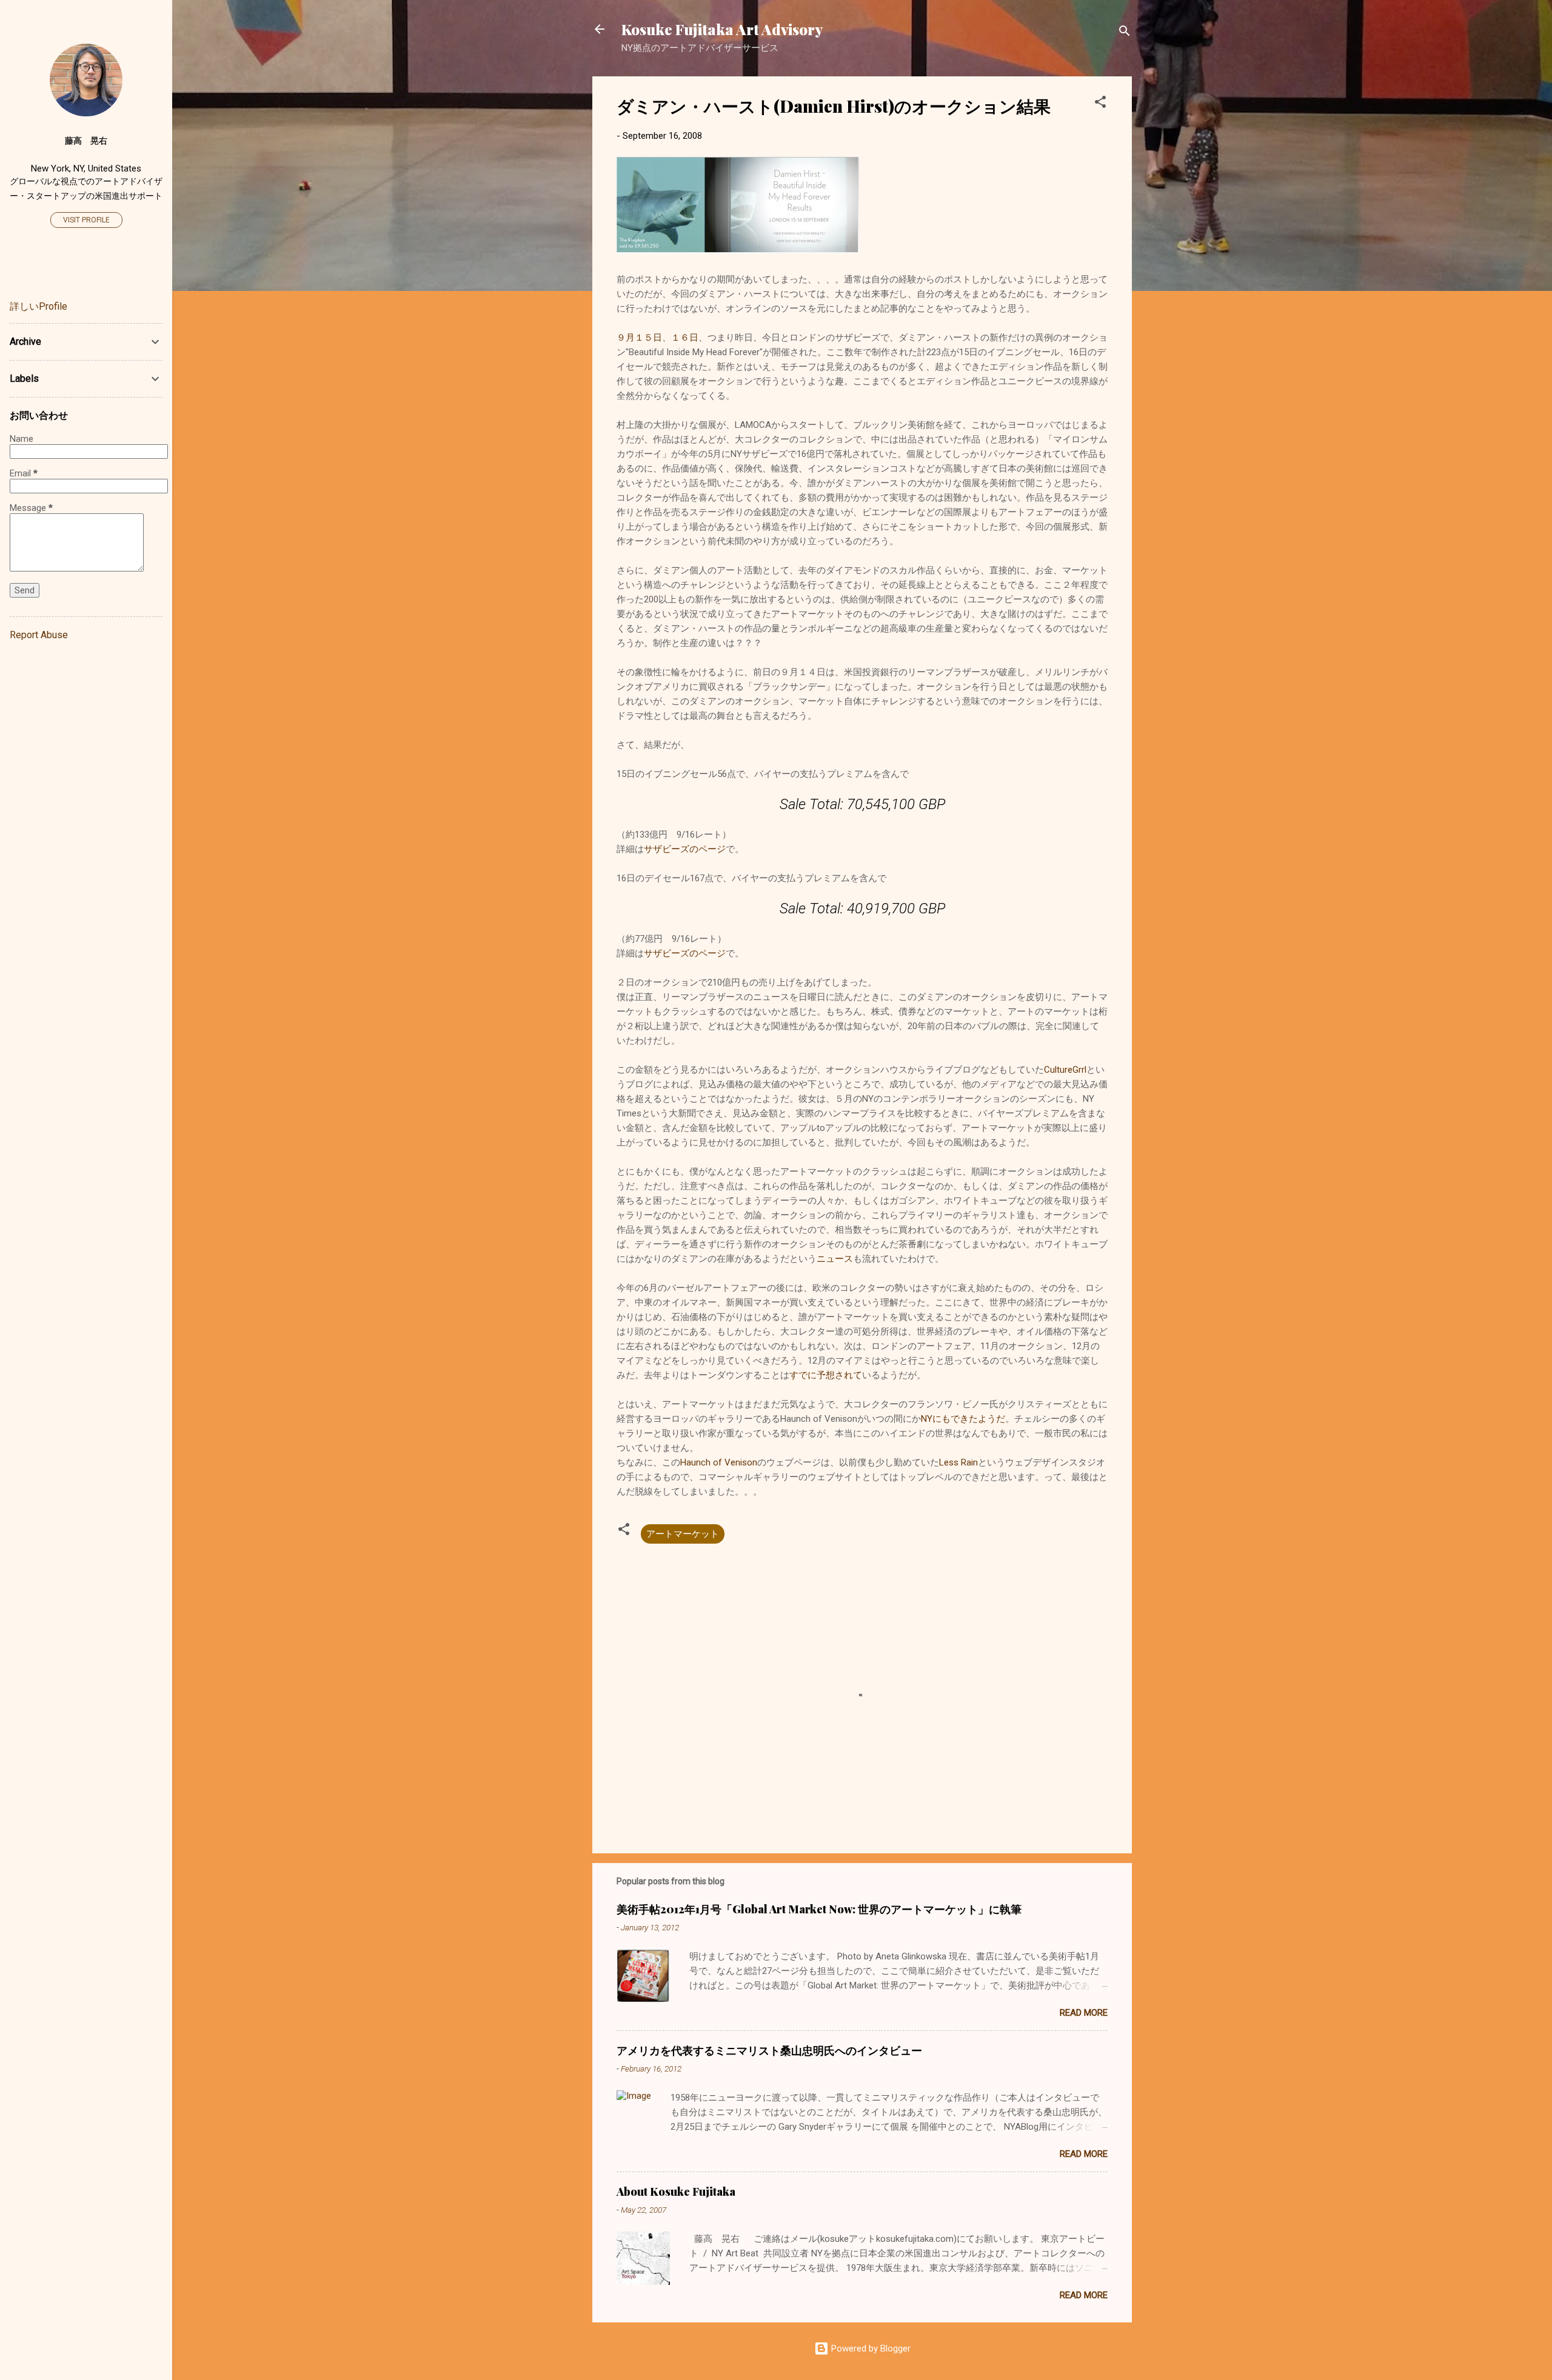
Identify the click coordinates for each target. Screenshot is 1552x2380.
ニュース (835, 1259)
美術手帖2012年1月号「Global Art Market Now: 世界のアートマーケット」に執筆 (819, 1909)
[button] (1100, 104)
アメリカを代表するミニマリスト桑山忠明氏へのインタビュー (769, 2050)
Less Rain (958, 1462)
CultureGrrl (1065, 1070)
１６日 (685, 338)
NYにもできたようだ (963, 1419)
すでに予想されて (826, 1375)
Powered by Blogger (870, 2348)
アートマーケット (683, 1534)
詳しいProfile (38, 306)
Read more (1084, 2013)
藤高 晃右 (86, 141)
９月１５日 (639, 338)
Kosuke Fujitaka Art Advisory (722, 29)
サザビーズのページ (685, 849)
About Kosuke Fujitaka (676, 2192)
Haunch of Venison (719, 1462)
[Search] (1125, 33)
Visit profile (86, 220)
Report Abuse (39, 635)
